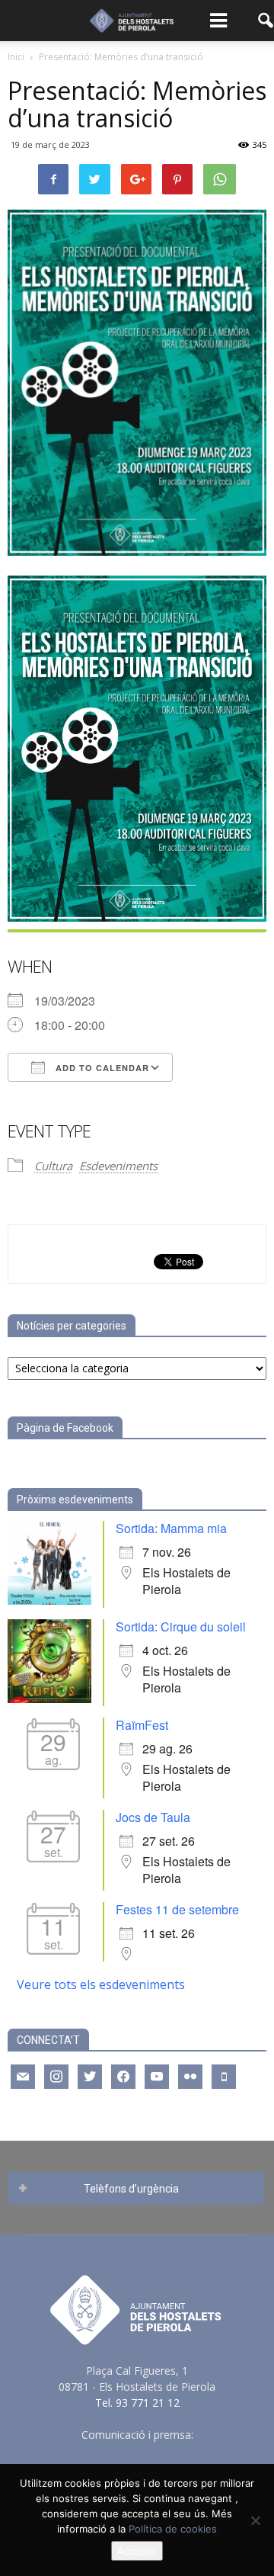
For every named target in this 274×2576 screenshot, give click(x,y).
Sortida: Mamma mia (171, 1528)
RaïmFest (142, 1725)
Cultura (53, 1166)
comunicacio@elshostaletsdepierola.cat (137, 2451)
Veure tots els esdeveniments (101, 1984)
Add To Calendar (101, 1068)
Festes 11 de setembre (177, 1909)
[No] (255, 2520)
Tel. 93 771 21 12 (137, 2403)
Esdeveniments (118, 1166)
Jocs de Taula (153, 1817)
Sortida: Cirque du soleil (181, 1626)
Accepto (137, 2551)
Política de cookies (173, 2529)
